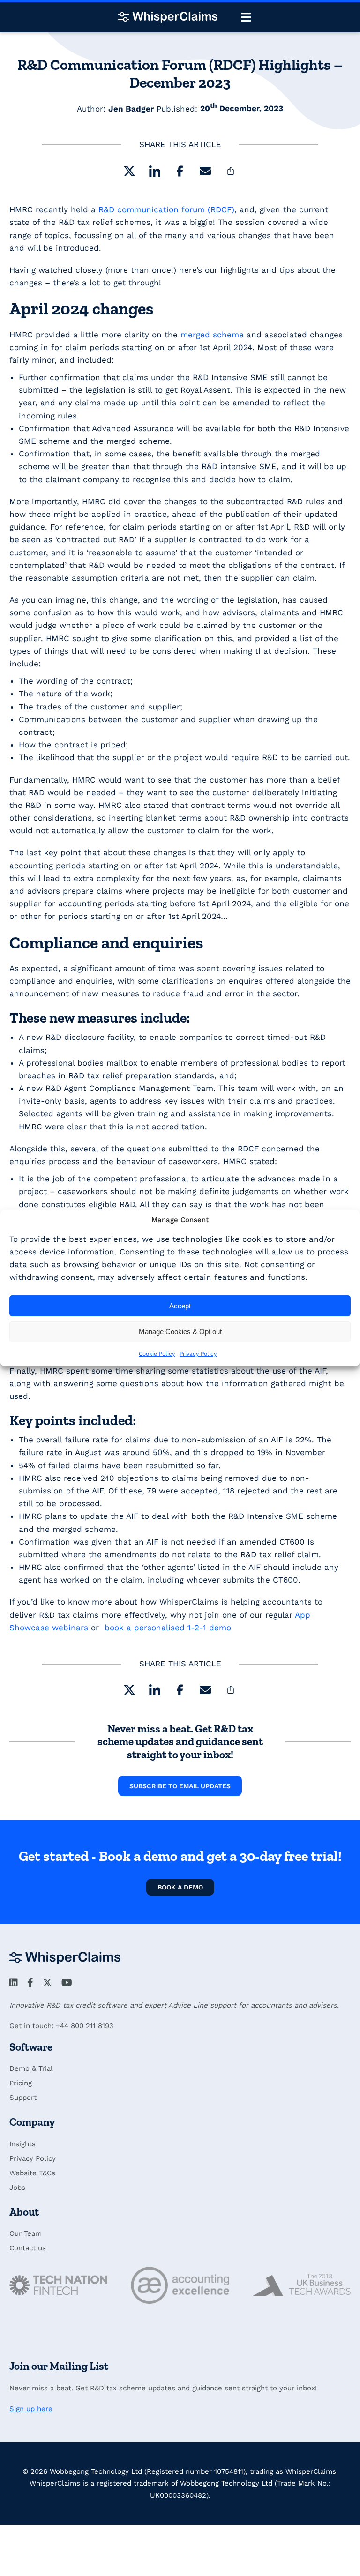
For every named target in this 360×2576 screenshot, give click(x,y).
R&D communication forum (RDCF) (166, 209)
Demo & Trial (31, 2068)
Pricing (21, 2083)
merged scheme (212, 335)
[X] (129, 173)
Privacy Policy (198, 1354)
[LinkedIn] (155, 173)
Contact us (28, 2248)
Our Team (26, 2233)
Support (23, 2098)
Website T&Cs (32, 2173)
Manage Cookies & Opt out (180, 1332)
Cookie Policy (157, 1354)
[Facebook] (180, 173)
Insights (22, 2144)
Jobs (17, 2188)
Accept (180, 1306)
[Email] (205, 173)
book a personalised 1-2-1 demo (168, 1628)
